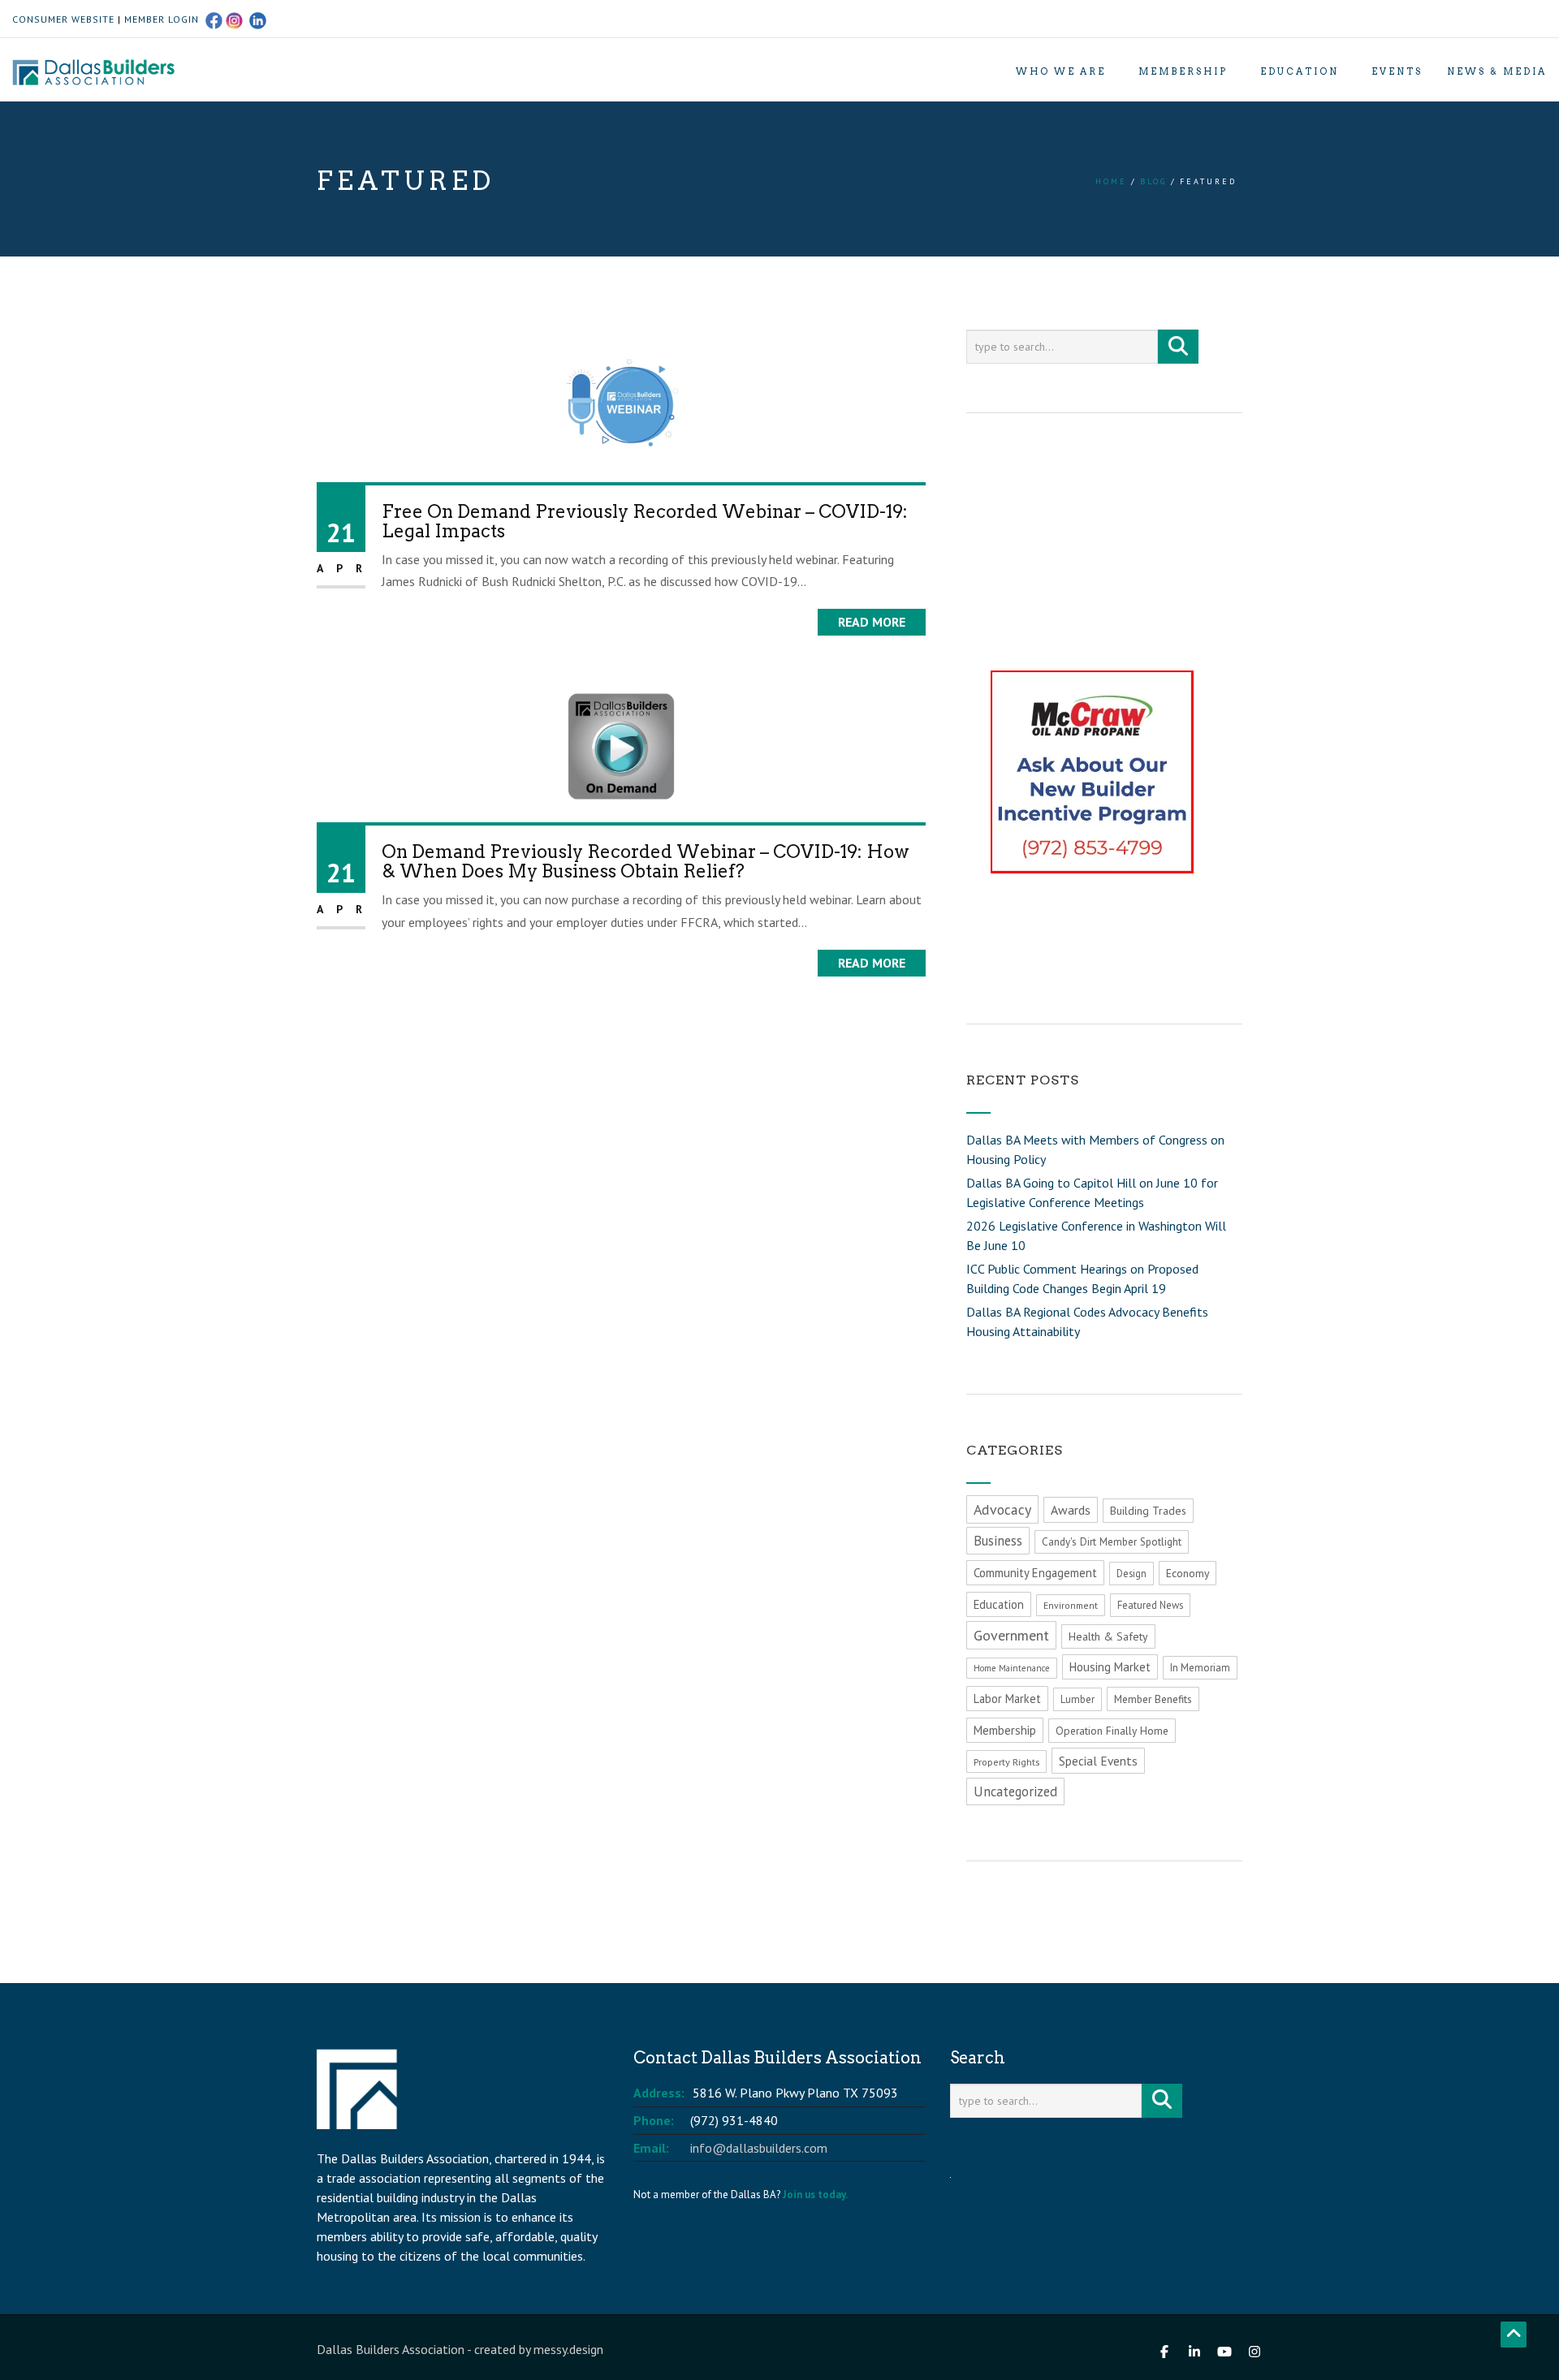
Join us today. (815, 2195)
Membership (1183, 71)
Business (998, 1541)
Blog (1153, 181)
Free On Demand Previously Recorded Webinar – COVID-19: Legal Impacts (645, 521)
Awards (1071, 1510)
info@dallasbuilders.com (759, 2148)
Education (1300, 71)
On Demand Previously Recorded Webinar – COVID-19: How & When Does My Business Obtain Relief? (646, 861)
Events (1397, 71)
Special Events (1098, 1761)
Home (1111, 181)
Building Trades (1148, 1511)
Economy (1188, 1573)
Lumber (1077, 1699)
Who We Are (1061, 71)
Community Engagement (1035, 1573)
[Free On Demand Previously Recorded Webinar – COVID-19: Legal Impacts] (621, 404)
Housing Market (1110, 1667)
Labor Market (1007, 1699)
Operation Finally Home (1112, 1731)
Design (1131, 1574)
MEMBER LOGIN (162, 19)
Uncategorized (1015, 1791)
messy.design (568, 2349)
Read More (872, 622)
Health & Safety (1108, 1636)
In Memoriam (1200, 1668)
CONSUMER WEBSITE (63, 19)
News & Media (1497, 71)
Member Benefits (1153, 1699)
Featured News (1150, 1605)
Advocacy (1002, 1509)
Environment (1071, 1605)
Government (1011, 1635)
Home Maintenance (1012, 1668)
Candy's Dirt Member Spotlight (1112, 1542)
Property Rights (1006, 1761)
